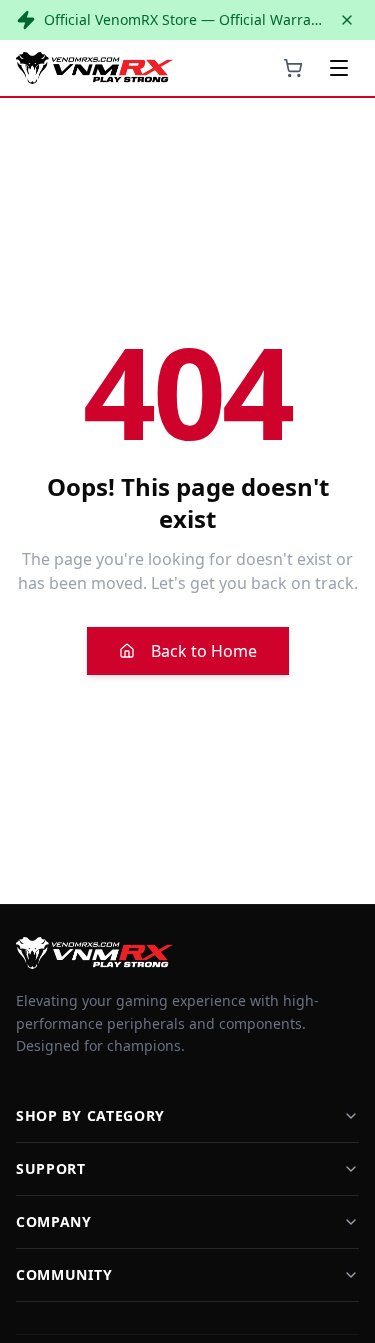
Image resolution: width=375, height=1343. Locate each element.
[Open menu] (339, 68)
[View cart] (293, 68)
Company (54, 1221)
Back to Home (204, 651)
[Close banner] (347, 20)
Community (64, 1274)
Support (51, 1168)
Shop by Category (90, 1115)
